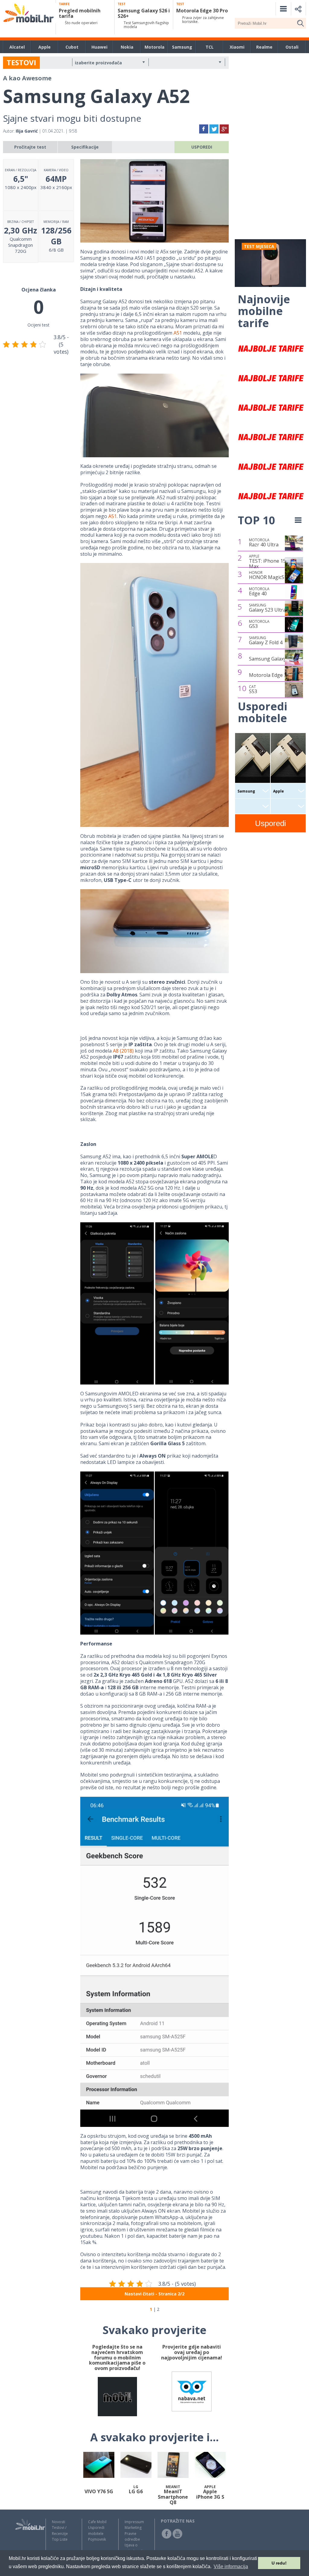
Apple (45, 47)
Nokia (127, 47)
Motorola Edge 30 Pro (274, 675)
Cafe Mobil (97, 2522)
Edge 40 (259, 592)
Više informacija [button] (231, 2566)
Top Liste (60, 2539)
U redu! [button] (279, 2563)
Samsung (182, 47)
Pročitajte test (30, 147)
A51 (178, 333)
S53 (253, 690)
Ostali (292, 47)
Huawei (99, 47)
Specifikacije (85, 147)
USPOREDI (202, 147)
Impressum (134, 2522)
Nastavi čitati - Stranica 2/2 (154, 2294)
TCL (210, 47)
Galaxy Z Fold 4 (266, 641)
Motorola (154, 47)
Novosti (59, 2522)
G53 (259, 624)
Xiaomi (237, 47)
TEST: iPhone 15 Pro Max (272, 562)
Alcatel (17, 47)
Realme (264, 47)
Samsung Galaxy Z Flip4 (276, 659)
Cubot (72, 47)
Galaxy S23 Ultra (267, 608)
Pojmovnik (97, 2539)
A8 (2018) (123, 1051)
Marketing (133, 2528)
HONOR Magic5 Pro (271, 575)
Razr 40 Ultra (264, 543)
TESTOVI (21, 62)
